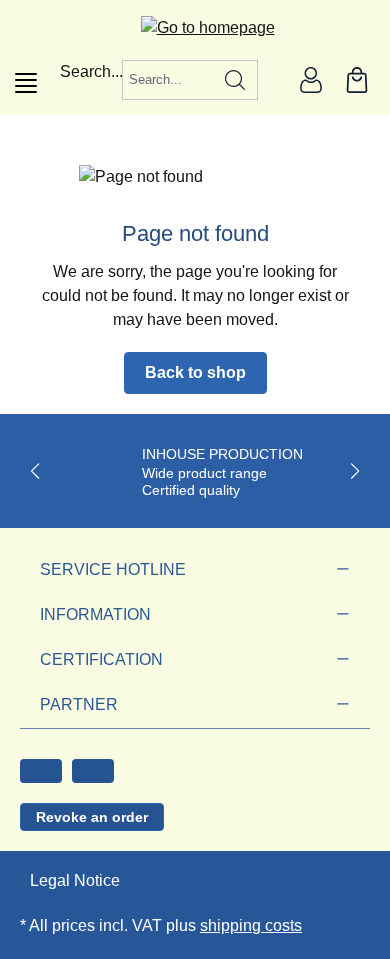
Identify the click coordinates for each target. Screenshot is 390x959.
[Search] (235, 80)
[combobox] (168, 80)
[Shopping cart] (357, 80)
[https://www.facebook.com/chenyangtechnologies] (41, 771)
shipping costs (251, 925)
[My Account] (311, 80)
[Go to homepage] (195, 27)
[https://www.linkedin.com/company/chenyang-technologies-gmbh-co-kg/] (93, 771)
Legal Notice (75, 880)
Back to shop (195, 372)
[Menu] (26, 83)
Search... (91, 71)
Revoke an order (92, 817)
